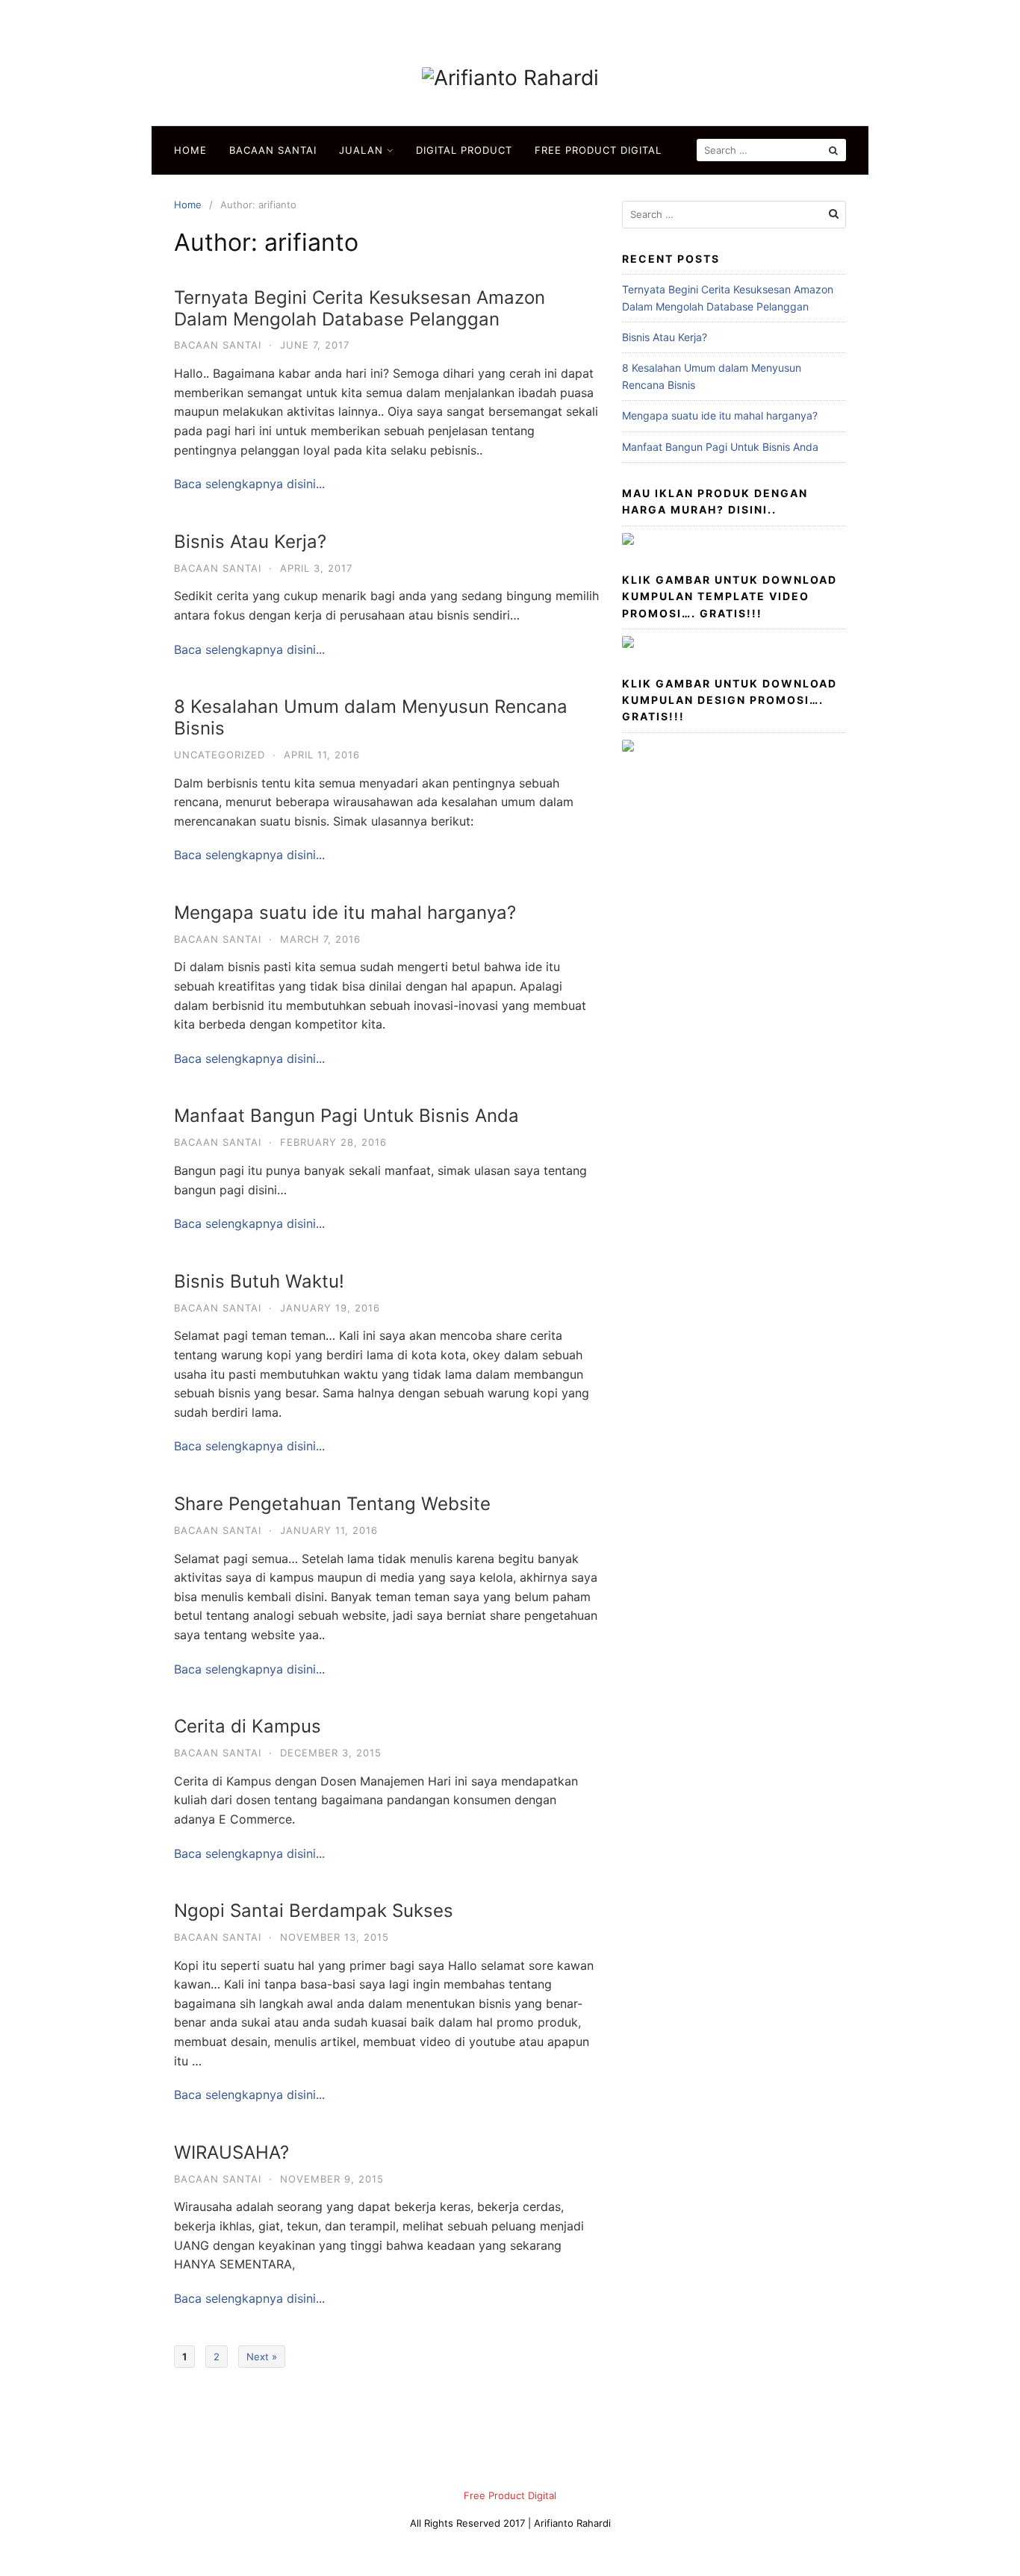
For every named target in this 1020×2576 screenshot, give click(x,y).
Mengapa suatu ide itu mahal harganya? (345, 913)
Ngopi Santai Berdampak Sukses (314, 1911)
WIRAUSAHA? (231, 2152)
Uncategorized (220, 755)
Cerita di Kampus (248, 1726)
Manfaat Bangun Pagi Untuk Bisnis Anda (346, 1116)
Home (190, 150)
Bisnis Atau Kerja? (250, 542)
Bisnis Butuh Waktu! (259, 1281)
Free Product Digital (598, 150)
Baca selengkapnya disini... (249, 484)
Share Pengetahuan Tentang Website (332, 1504)
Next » (262, 2357)
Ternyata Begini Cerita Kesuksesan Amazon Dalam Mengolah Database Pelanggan (360, 308)
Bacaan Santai (273, 150)
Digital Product (464, 150)
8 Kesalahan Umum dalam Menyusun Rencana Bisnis (371, 717)
